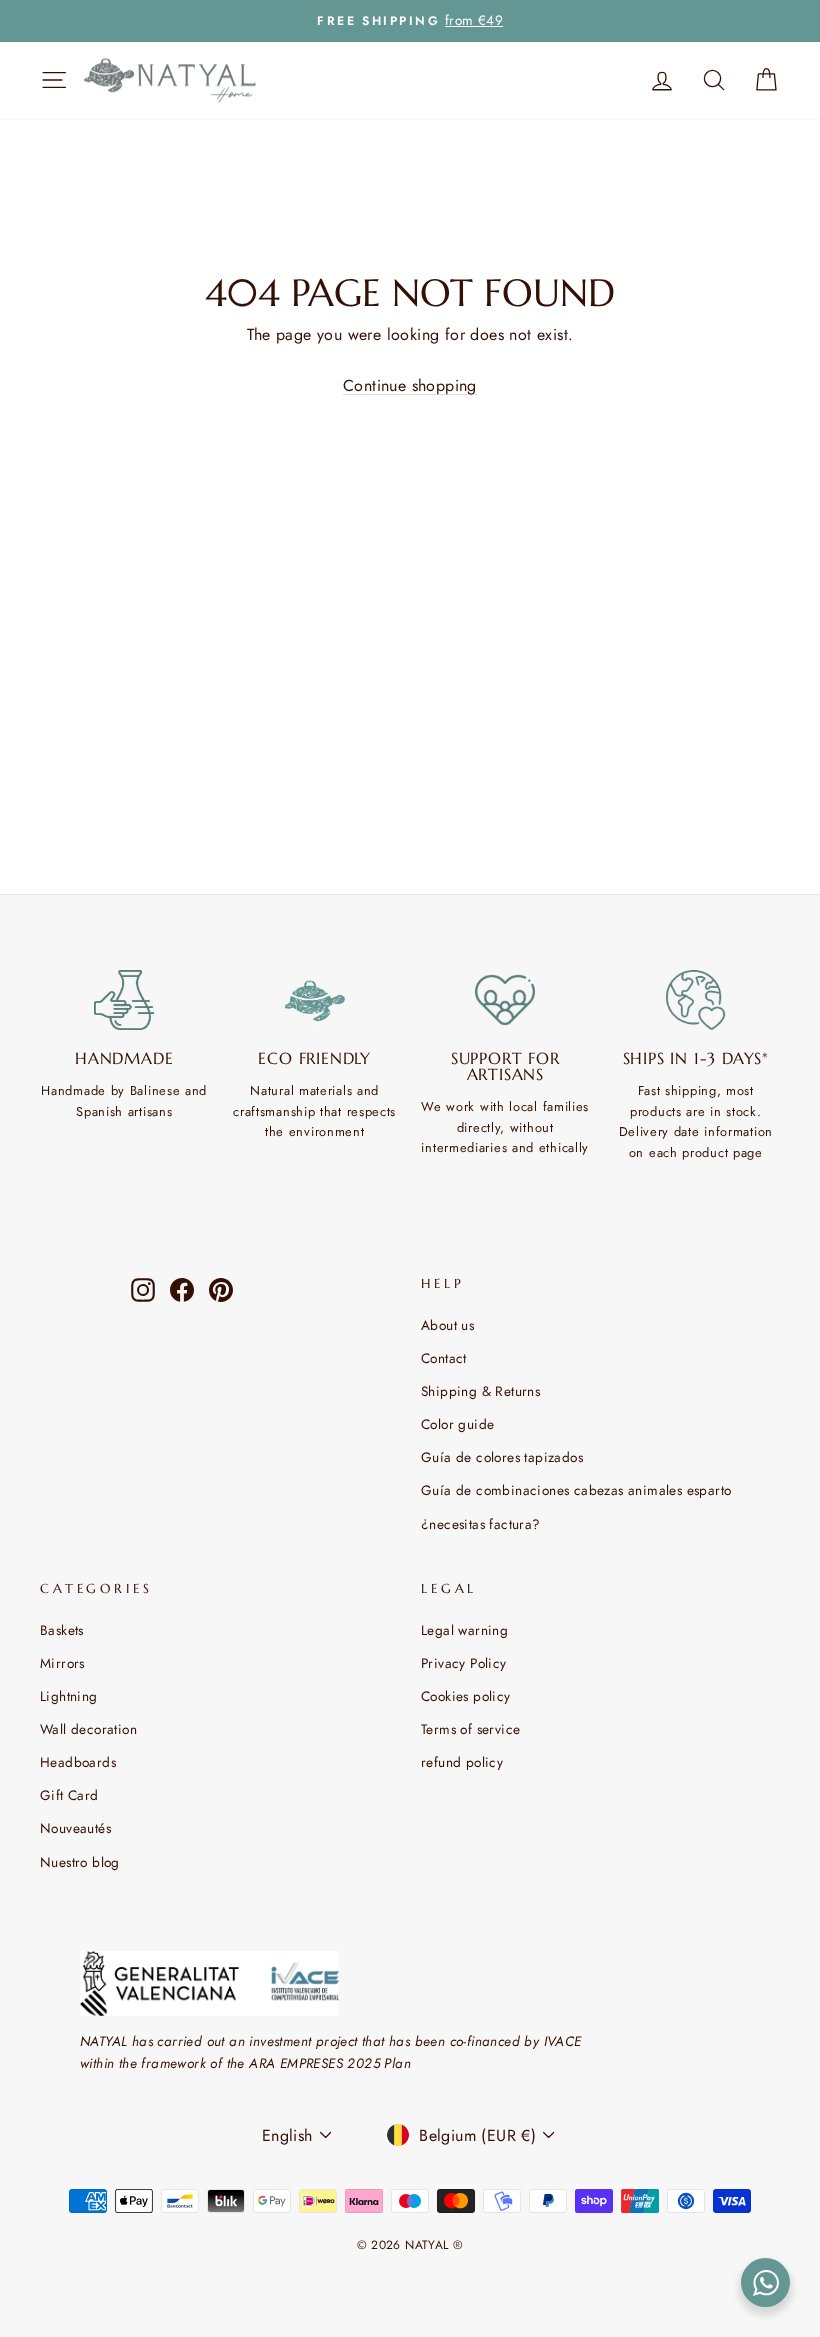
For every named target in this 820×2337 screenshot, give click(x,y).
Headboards (78, 1762)
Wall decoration (88, 1729)
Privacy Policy (464, 1663)
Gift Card (69, 1795)
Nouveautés (75, 1828)
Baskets (62, 1630)
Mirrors (62, 1663)
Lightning (69, 1696)
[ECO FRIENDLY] (315, 1000)
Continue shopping (410, 385)
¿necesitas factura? (481, 1524)
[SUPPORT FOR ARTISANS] (505, 1000)
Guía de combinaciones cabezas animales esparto (576, 1490)
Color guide (457, 1424)
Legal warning (464, 1630)
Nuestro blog (80, 1862)
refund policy (462, 1762)
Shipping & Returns (480, 1391)
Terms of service (470, 1729)
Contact (444, 1358)
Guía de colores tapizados (502, 1457)
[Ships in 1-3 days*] (696, 1000)
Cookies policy (466, 1696)
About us (447, 1325)
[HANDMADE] (124, 1000)
